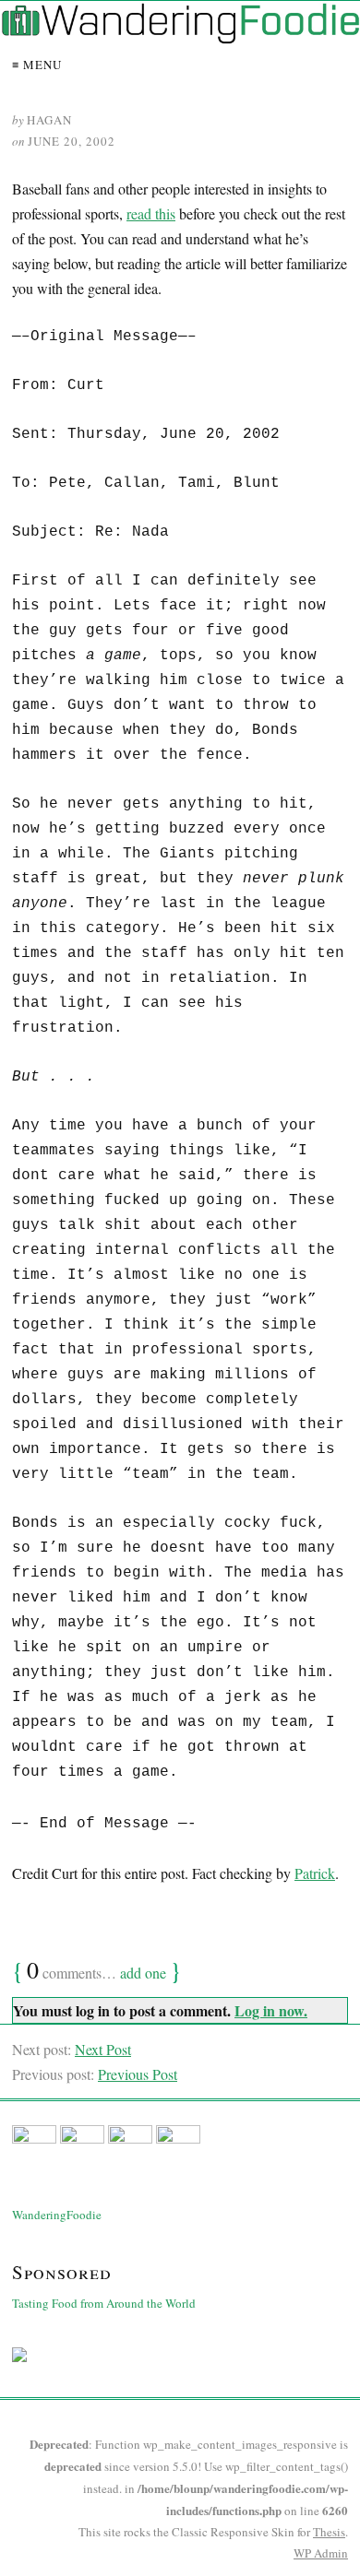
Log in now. (271, 2010)
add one (143, 1973)
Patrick (315, 1873)
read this (151, 213)
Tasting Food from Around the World (104, 2303)
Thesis (329, 2532)
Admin (321, 2553)
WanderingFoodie (57, 2215)
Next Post (103, 2049)
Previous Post (138, 2074)
